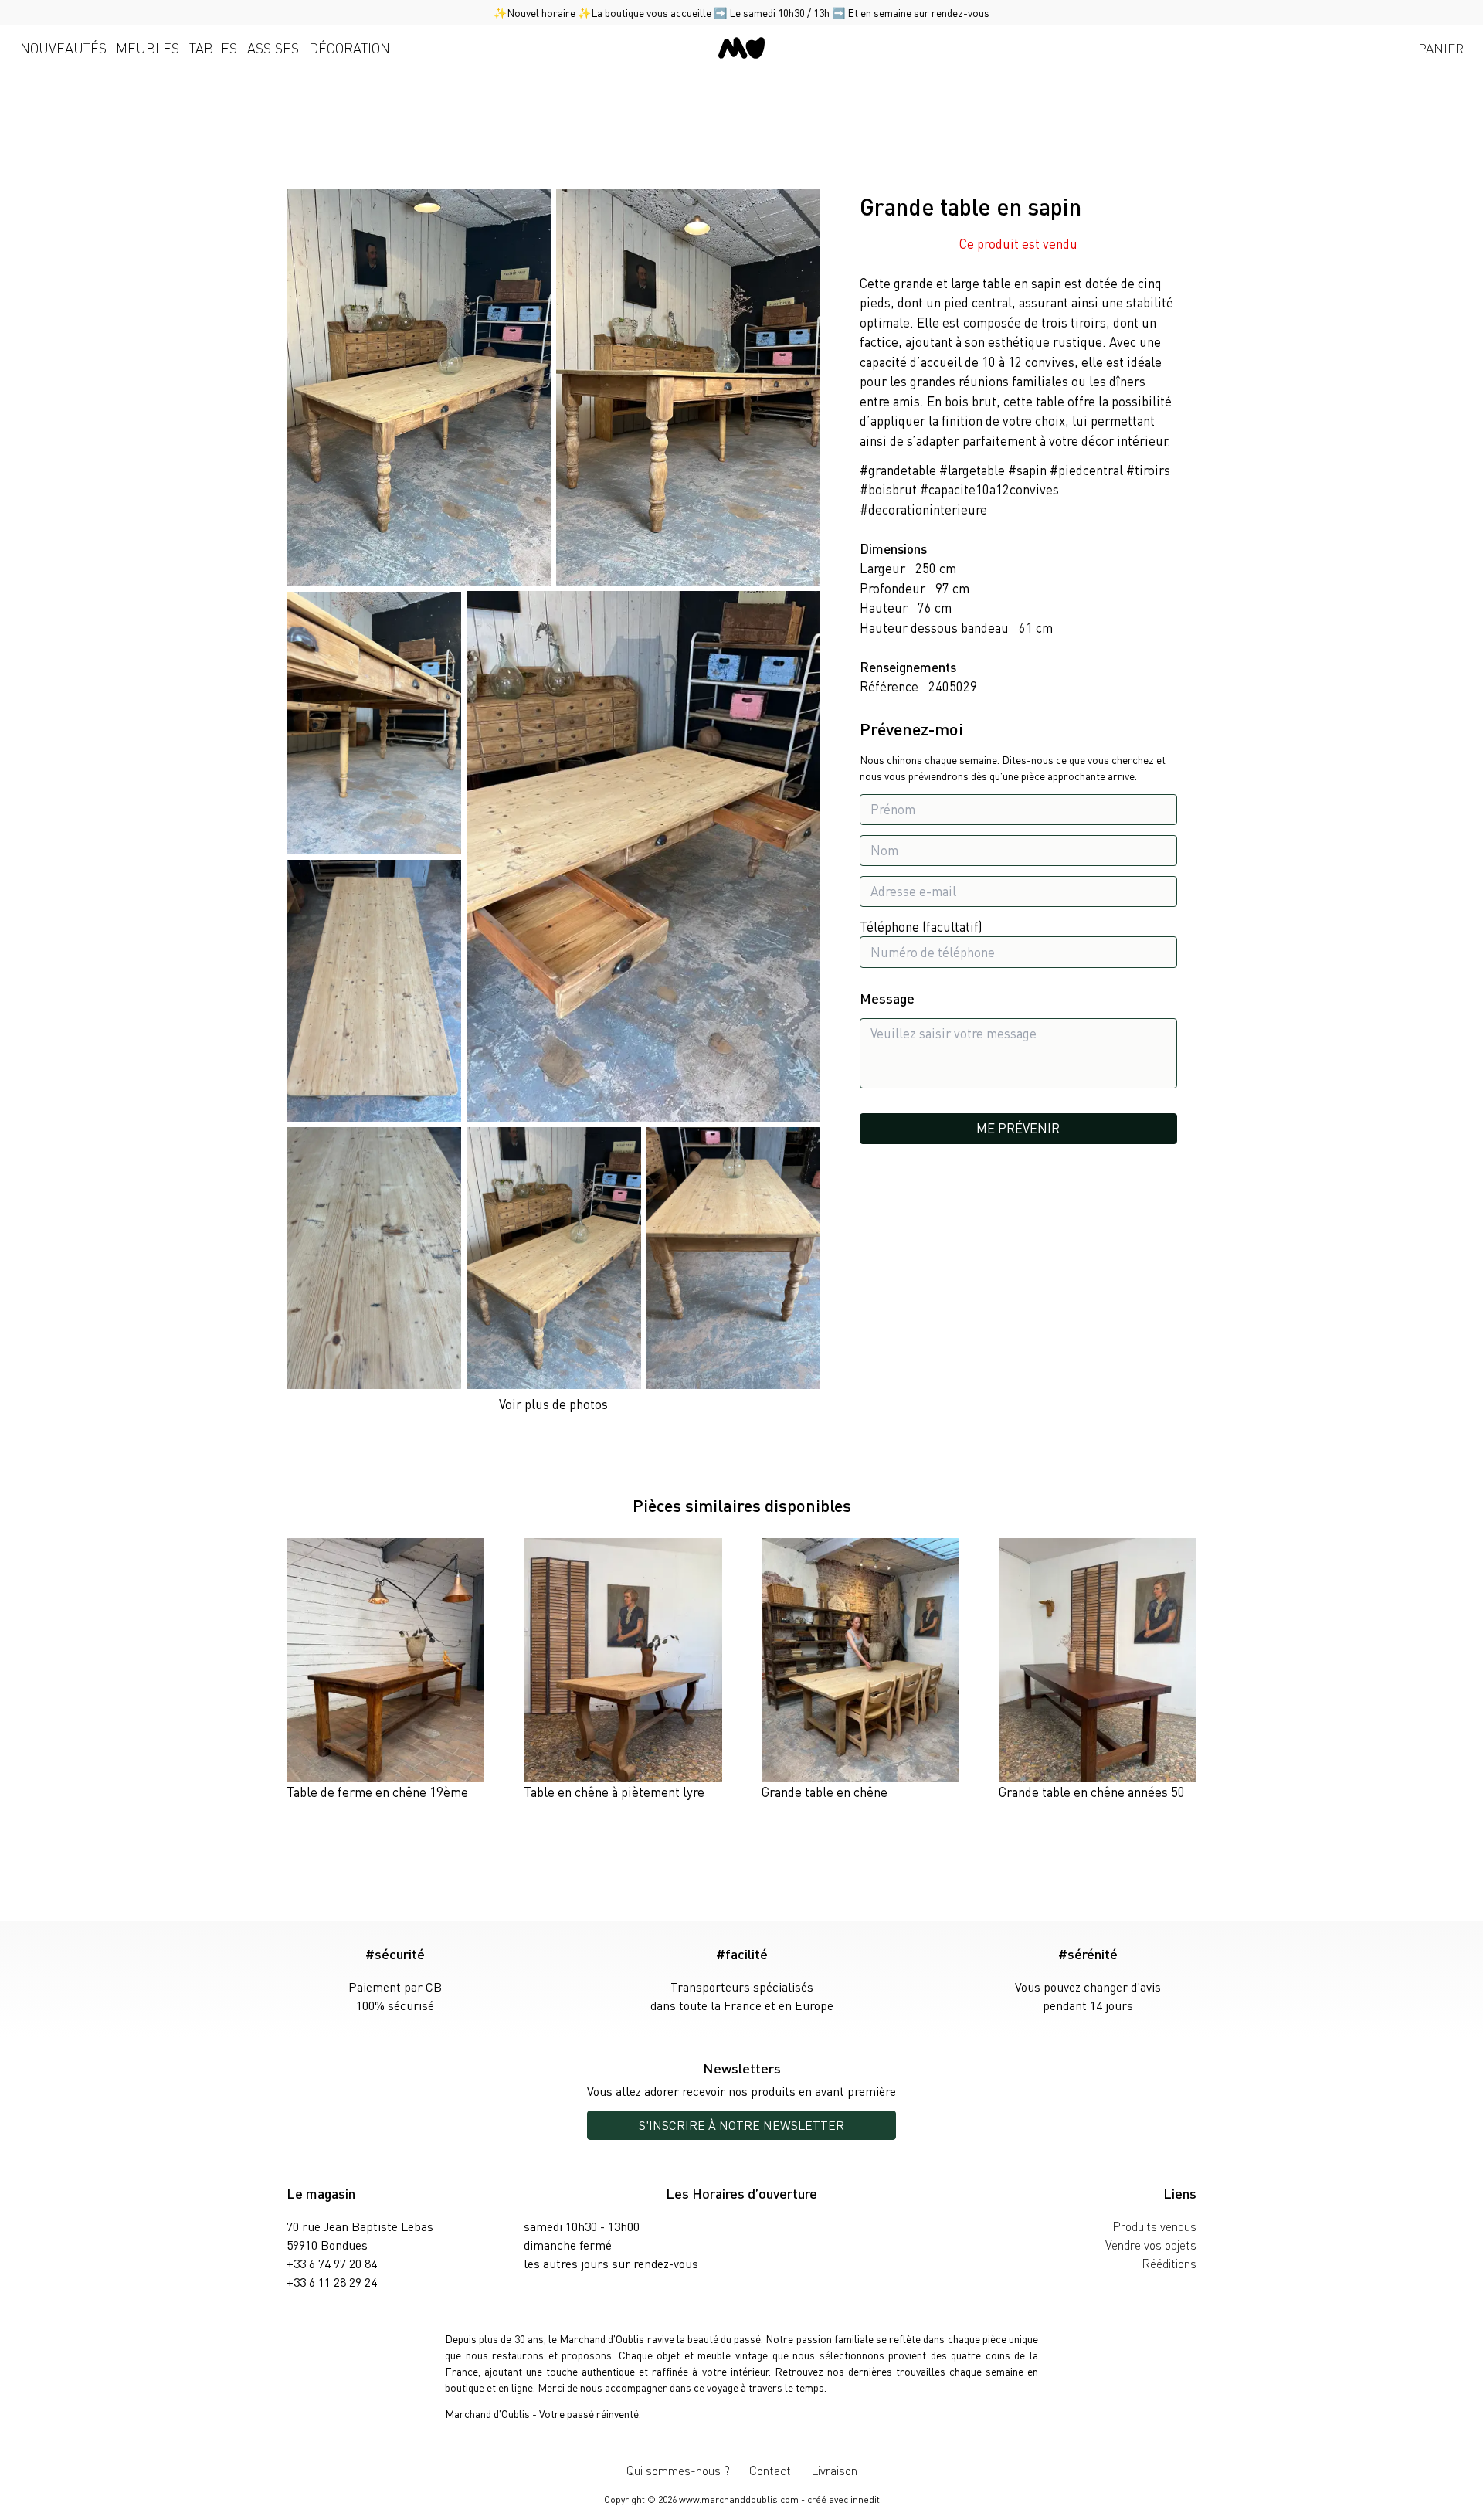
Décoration (350, 48)
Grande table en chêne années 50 (1092, 1792)
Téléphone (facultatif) (921, 926)
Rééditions (1169, 2263)
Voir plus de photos (553, 1404)
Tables (213, 48)
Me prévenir (1018, 1129)
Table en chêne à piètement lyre (614, 1792)
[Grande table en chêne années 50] (1098, 1670)
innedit (865, 2500)
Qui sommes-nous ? (678, 2470)
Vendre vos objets (1151, 2245)
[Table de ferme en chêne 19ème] (385, 1670)
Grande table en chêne (825, 1792)
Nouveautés (63, 48)
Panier (1441, 48)
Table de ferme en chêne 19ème (377, 1792)
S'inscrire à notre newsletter (741, 2125)
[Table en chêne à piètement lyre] (623, 1670)
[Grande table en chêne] (860, 1670)
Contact (770, 2470)
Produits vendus (1154, 2226)
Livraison (834, 2470)
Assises (273, 48)
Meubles (148, 48)
